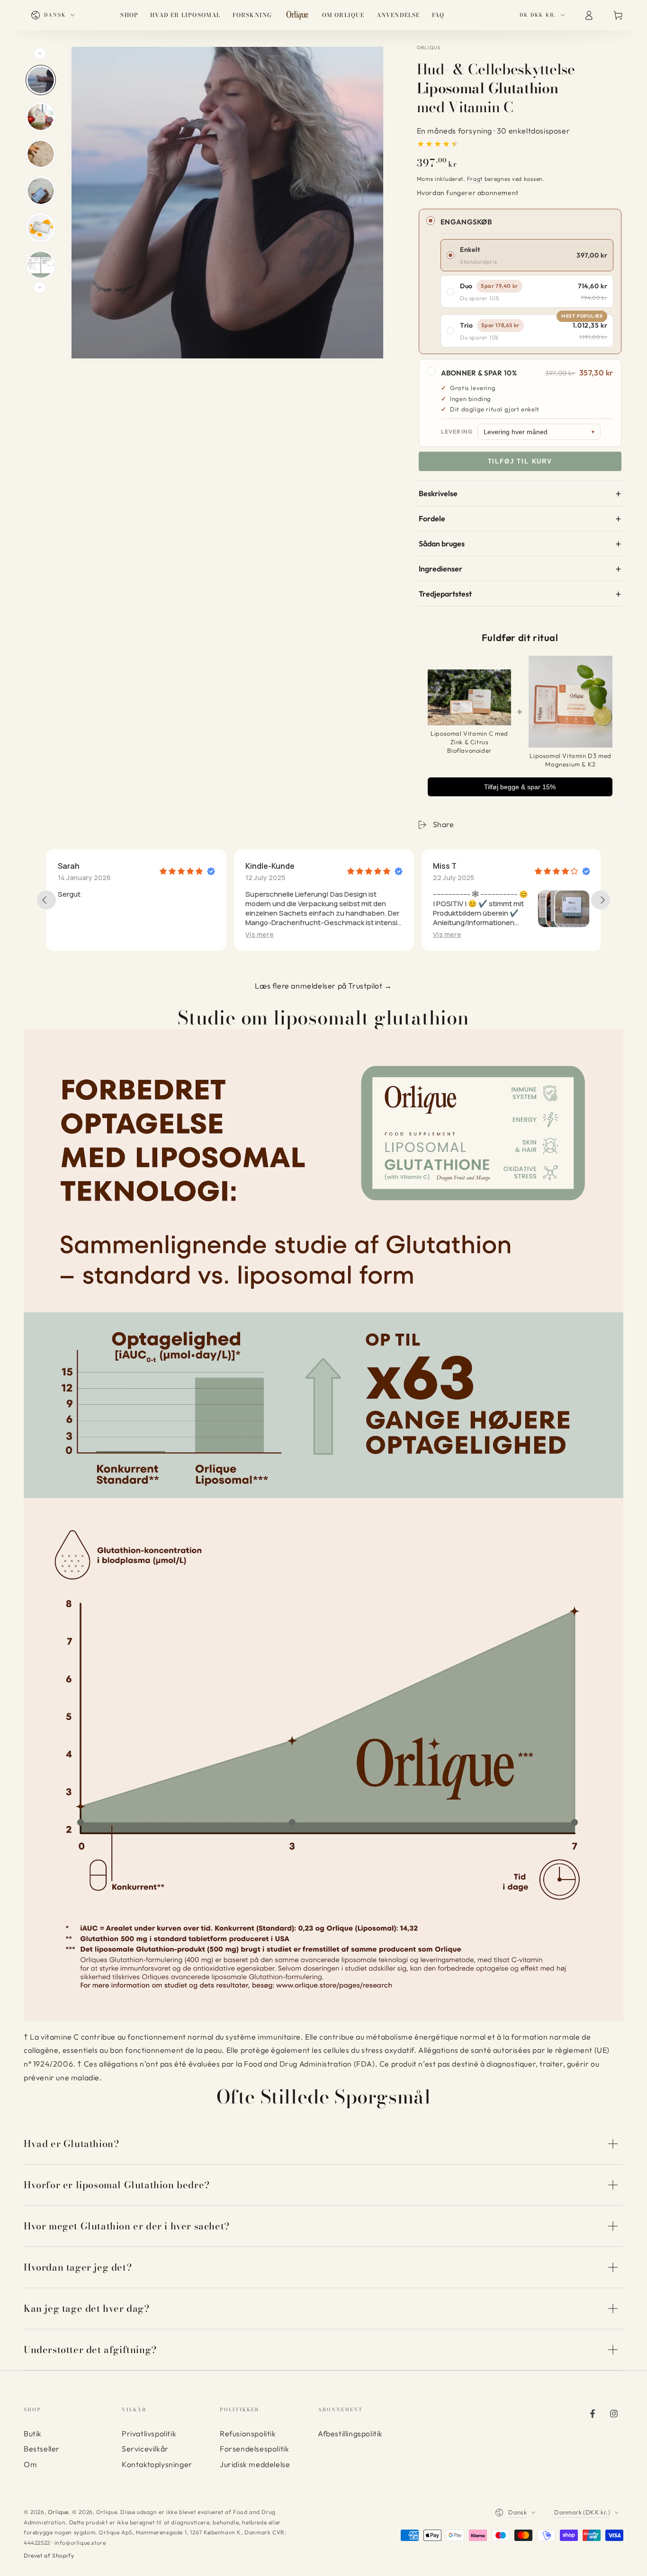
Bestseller (42, 2449)
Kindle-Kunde (82, 866)
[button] (260, 934)
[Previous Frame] (40, 53)
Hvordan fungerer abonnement (468, 193)
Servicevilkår (145, 2449)
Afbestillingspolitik (350, 2433)
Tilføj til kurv (520, 461)
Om (30, 2464)
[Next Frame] (40, 287)
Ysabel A (448, 866)
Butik (33, 2433)
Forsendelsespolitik (254, 2449)
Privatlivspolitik (149, 2433)
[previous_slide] (46, 900)
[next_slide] (601, 900)
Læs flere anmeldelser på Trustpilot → (323, 986)
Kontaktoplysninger (157, 2464)
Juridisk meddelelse (255, 2464)
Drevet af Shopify (49, 2555)
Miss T (257, 866)
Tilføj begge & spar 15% (520, 787)
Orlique (429, 48)
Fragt (475, 179)
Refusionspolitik (248, 2433)
